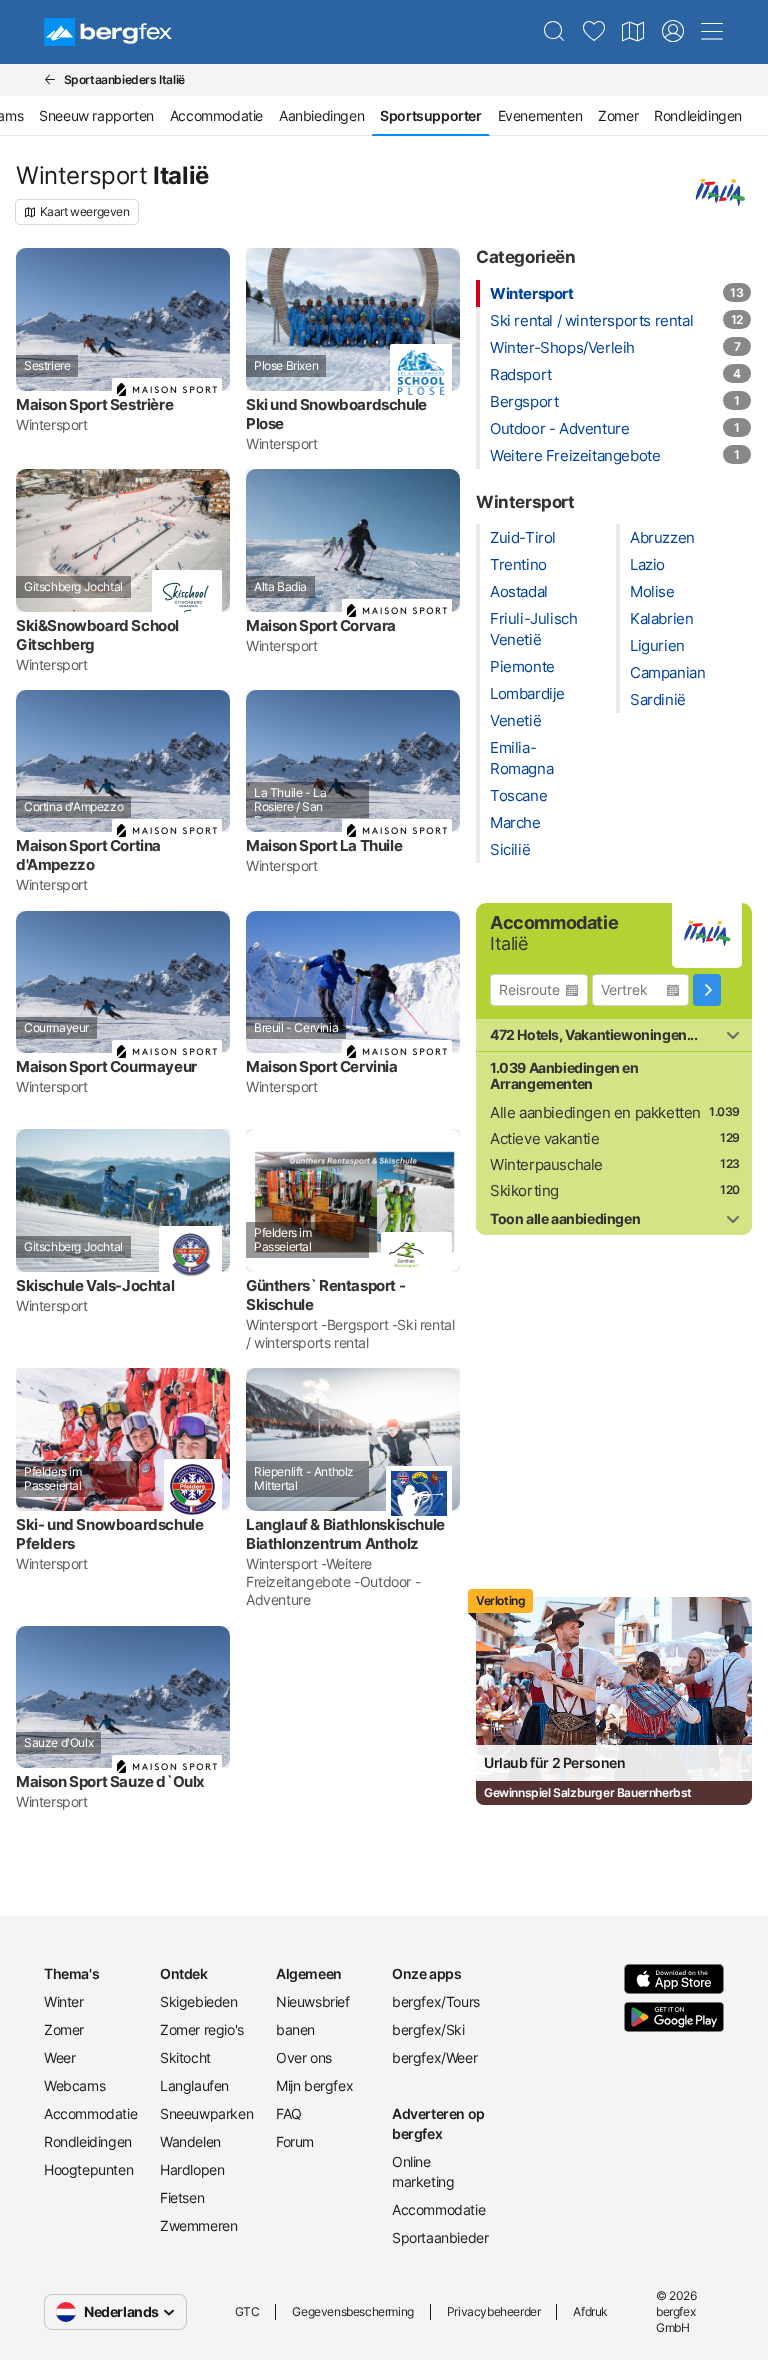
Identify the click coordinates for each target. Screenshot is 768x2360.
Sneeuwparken (206, 2113)
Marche (515, 822)
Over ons (304, 2057)
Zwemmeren (198, 2225)
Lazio (647, 564)
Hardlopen (192, 2169)
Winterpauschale (546, 1164)
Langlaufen (194, 2085)
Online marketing (423, 2171)
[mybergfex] (673, 32)
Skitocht (185, 2057)
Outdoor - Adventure (559, 428)
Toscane (518, 795)
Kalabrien (661, 618)
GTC (247, 2311)
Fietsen (182, 2197)
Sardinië (658, 699)
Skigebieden (199, 2001)
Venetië (515, 720)
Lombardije (527, 693)
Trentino (518, 564)
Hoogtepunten (88, 2169)
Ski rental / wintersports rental (591, 320)
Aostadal (519, 591)
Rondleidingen (698, 115)
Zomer (618, 115)
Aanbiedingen (321, 115)
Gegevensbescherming (352, 2311)
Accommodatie (216, 115)
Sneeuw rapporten (96, 115)
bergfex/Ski (428, 2029)
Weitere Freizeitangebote (575, 455)
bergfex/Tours (436, 2001)
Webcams (74, 2085)
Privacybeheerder (494, 2311)
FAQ (289, 2113)
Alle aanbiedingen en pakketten (595, 1112)
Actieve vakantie (545, 1138)
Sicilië (510, 849)
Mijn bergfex (314, 2085)
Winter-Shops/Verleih (562, 347)
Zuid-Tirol (523, 537)
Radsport (521, 374)
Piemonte (522, 666)
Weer (59, 2057)
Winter (64, 2001)
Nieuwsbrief (313, 2001)
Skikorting (524, 1190)
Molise (652, 591)
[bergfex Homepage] (108, 32)
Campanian (667, 672)
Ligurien (657, 645)
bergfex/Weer (434, 2057)
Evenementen (540, 115)
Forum (295, 2141)
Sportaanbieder (440, 2237)
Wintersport (532, 293)
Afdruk (590, 2311)
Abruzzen (662, 537)
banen (295, 2029)
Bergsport (524, 401)
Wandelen (190, 2141)
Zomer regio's (202, 2029)
